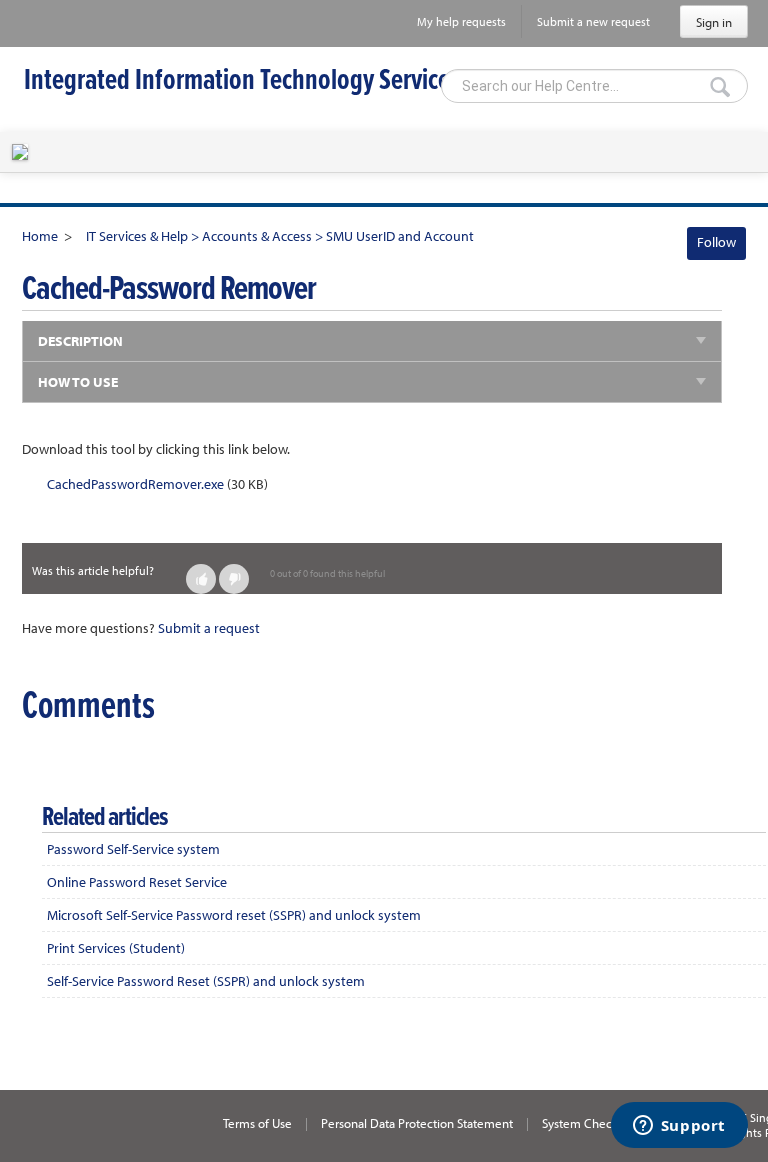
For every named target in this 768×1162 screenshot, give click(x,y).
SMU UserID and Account (400, 236)
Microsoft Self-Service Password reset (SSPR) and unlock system (234, 915)
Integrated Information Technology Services (242, 81)
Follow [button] (716, 242)
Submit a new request (593, 21)
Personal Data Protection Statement (417, 1123)
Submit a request (209, 628)
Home (40, 236)
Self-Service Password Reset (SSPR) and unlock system (206, 981)
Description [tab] (80, 341)
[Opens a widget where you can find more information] (679, 1127)
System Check (580, 1123)
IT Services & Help (137, 236)
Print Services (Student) (116, 948)
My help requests (461, 21)
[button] (201, 579)
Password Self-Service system (133, 849)
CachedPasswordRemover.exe (135, 484)
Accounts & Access (257, 236)
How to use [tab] (78, 382)
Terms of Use (257, 1123)
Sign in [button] (714, 22)
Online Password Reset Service (137, 882)
